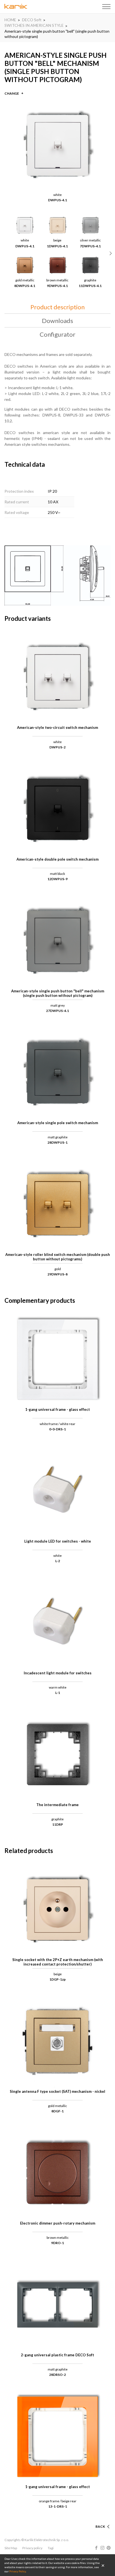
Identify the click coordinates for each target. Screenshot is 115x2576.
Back (100, 2526)
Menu (106, 7)
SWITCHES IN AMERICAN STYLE (34, 25)
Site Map (11, 2548)
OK (103, 2565)
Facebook (96, 2548)
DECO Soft (32, 20)
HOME (10, 20)
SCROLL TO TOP (92, 2520)
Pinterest (109, 2548)
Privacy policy (32, 2548)
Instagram (102, 2548)
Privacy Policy (17, 2571)
